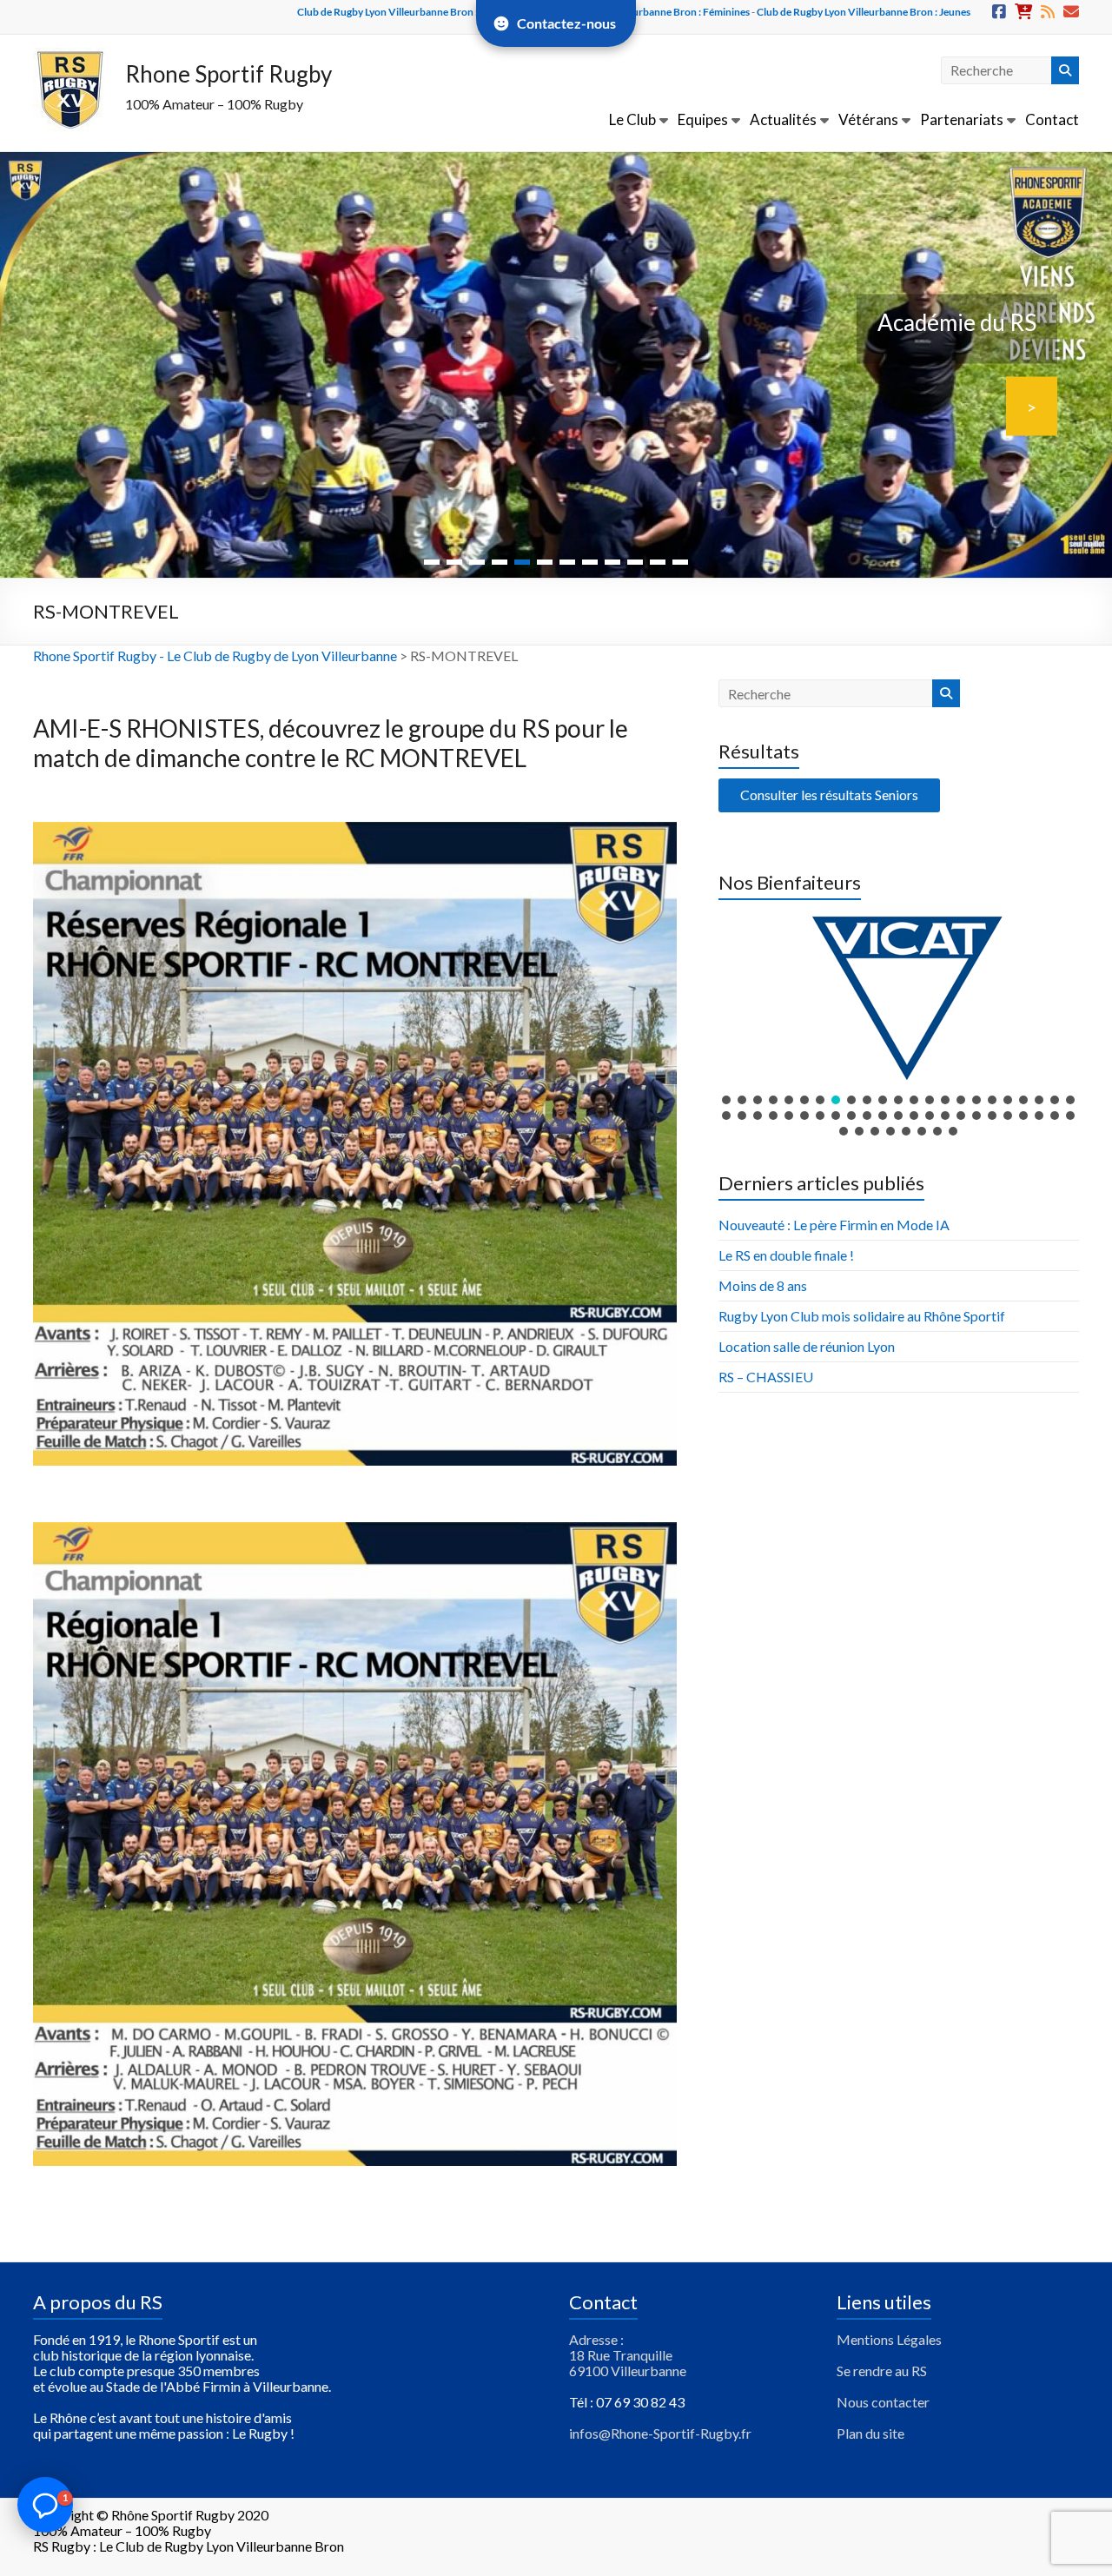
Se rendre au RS (882, 2371)
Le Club (632, 119)
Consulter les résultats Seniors (829, 795)
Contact (1052, 119)
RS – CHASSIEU (766, 1377)
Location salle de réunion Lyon (807, 1346)
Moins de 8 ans (763, 1285)
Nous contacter (883, 2402)
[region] (899, 1024)
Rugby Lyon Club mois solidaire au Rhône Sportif (862, 1316)
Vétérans (868, 119)
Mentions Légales (889, 2339)
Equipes (703, 119)
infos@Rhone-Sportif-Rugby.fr (660, 2433)
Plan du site (870, 2433)
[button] (899, 997)
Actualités (783, 119)
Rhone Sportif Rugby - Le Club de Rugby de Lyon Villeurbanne (215, 656)
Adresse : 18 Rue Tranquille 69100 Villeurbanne (628, 2355)
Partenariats (962, 119)
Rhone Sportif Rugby (228, 74)
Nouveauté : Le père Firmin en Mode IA (834, 1225)
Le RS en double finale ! (786, 1255)
